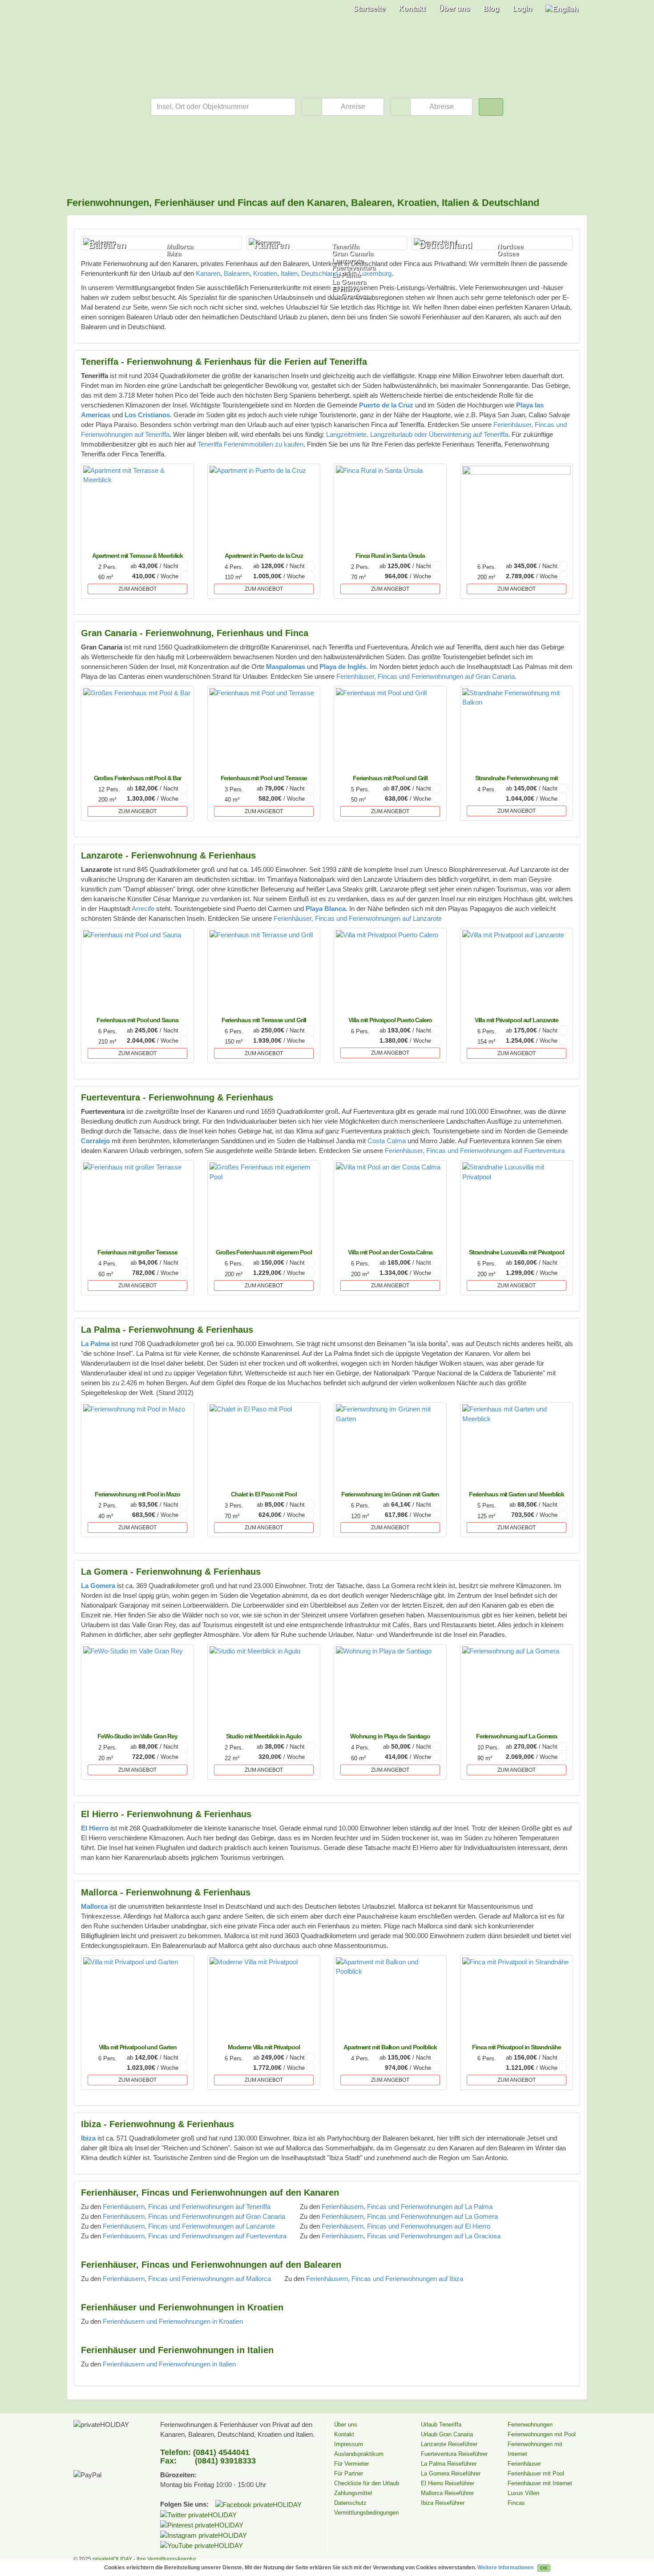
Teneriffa (345, 246)
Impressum (349, 2444)
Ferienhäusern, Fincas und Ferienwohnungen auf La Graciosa (411, 2236)
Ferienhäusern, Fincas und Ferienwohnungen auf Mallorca (187, 2279)
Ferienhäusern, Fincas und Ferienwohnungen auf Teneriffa (187, 2207)
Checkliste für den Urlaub (367, 2483)
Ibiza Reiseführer (443, 2503)
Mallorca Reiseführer (447, 2493)
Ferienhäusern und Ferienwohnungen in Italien (169, 2364)
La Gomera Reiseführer (451, 2473)
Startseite (369, 9)
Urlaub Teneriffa (441, 2425)
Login (522, 9)
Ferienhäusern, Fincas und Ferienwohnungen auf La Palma (407, 2207)
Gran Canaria (353, 254)
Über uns (454, 9)
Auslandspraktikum (359, 2454)
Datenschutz (350, 2503)
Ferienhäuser (524, 2464)
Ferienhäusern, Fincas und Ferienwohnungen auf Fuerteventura (195, 2236)
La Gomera (349, 282)
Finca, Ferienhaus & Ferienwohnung (102, 20)
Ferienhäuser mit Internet (540, 2483)
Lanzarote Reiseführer (449, 2444)
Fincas (516, 2503)
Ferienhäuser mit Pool (536, 2473)
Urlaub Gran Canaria (447, 2434)
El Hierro (346, 289)
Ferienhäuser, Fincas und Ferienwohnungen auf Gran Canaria (426, 676)
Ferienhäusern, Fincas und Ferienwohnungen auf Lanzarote (189, 2226)
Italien (289, 273)
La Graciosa (351, 296)
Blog (491, 9)
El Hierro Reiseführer (448, 2483)
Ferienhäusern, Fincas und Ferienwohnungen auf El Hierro (406, 2226)
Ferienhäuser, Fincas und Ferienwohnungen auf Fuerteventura (475, 1151)
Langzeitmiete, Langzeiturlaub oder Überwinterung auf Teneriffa (417, 434)
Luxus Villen (523, 2493)
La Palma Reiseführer (449, 2464)
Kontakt (412, 9)
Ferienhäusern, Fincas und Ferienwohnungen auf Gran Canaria (194, 2216)
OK (544, 2568)
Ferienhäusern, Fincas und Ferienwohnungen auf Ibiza (385, 2279)
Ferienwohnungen (530, 2425)
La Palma (346, 275)
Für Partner (349, 2473)
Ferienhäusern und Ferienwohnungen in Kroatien (173, 2321)
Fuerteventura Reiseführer (454, 2454)
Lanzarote (347, 261)
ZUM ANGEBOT (137, 589)
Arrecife (143, 909)
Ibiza (174, 254)
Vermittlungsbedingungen (366, 2513)
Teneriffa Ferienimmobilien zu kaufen (250, 444)
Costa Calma (387, 1141)
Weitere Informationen (505, 2568)
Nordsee (510, 246)
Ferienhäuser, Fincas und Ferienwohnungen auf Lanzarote (358, 918)
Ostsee (508, 254)
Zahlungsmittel (353, 2493)
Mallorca (180, 246)
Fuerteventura (354, 268)
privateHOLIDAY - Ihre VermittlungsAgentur (144, 2559)
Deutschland (319, 273)
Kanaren (208, 273)
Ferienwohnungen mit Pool (542, 2434)
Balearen (237, 273)
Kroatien (265, 273)
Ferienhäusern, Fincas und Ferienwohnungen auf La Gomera (410, 2216)
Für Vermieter (351, 2464)
